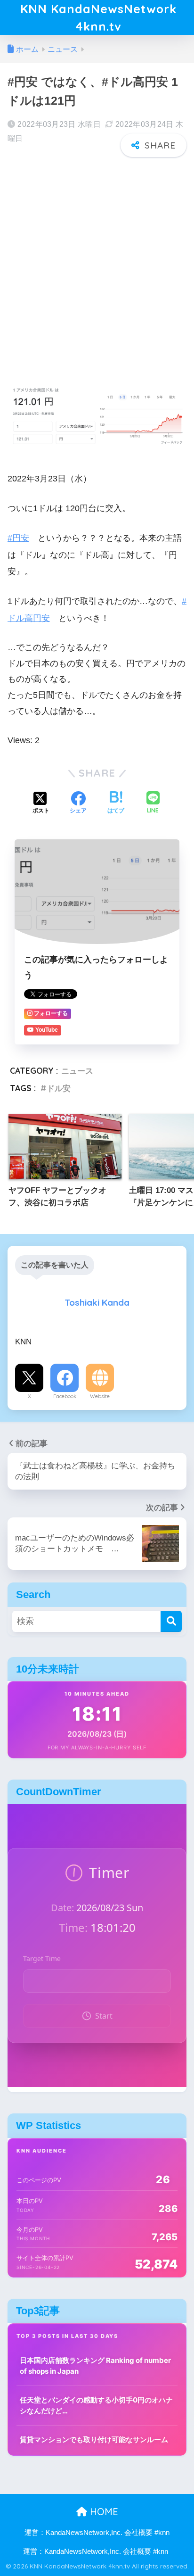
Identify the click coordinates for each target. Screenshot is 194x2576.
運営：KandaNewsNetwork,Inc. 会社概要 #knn (97, 2533)
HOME (103, 2512)
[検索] (171, 1621)
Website (100, 1396)
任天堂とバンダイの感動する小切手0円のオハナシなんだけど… (96, 2405)
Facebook (65, 1396)
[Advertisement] (97, 265)
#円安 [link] (18, 538)
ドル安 (59, 1088)
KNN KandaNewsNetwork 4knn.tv (98, 17)
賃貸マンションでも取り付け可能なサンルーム (94, 2439)
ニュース (77, 1071)
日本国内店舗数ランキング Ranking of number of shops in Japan (95, 2366)
